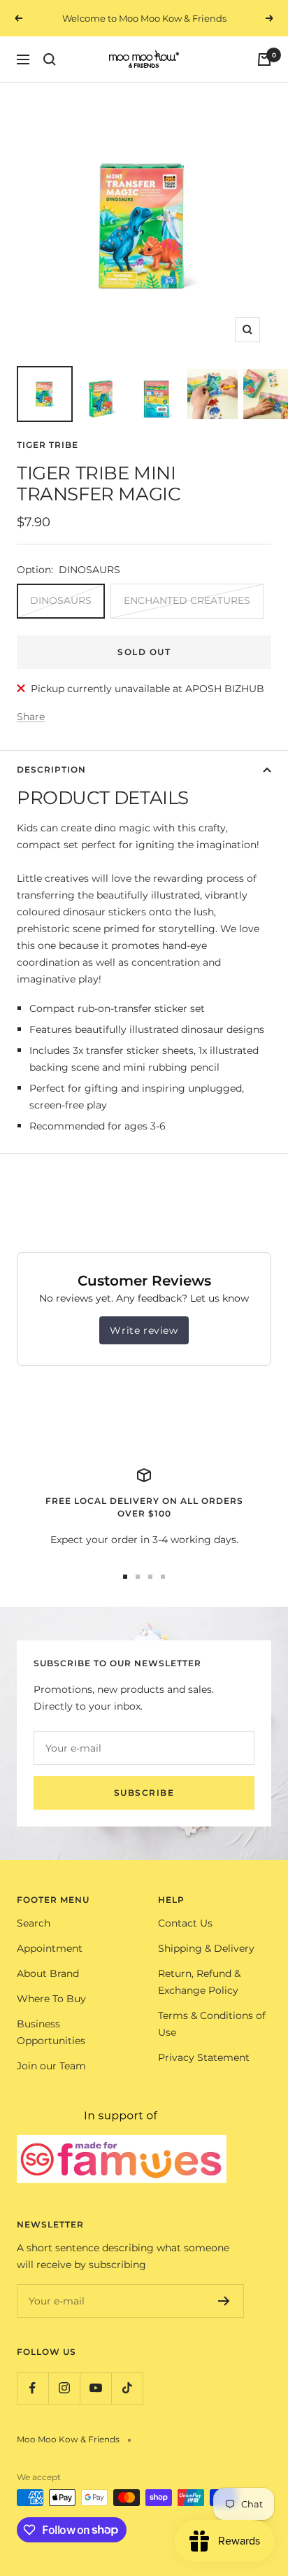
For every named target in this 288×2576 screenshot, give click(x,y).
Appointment (50, 1948)
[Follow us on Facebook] (33, 2388)
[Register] (224, 2301)
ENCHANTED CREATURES (187, 600)
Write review (144, 1330)
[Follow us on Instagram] (64, 2388)
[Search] (50, 59)
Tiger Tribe (48, 445)
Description (51, 769)
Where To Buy (51, 1999)
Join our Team (51, 2066)
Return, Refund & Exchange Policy (199, 1982)
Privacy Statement (204, 2057)
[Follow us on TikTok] (127, 2388)
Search (34, 1923)
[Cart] (264, 59)
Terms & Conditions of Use (212, 2024)
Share (31, 717)
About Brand (48, 1973)
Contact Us (185, 1923)
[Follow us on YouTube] (95, 2388)
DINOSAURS (61, 600)
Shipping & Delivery (206, 1948)
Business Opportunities (51, 2032)
